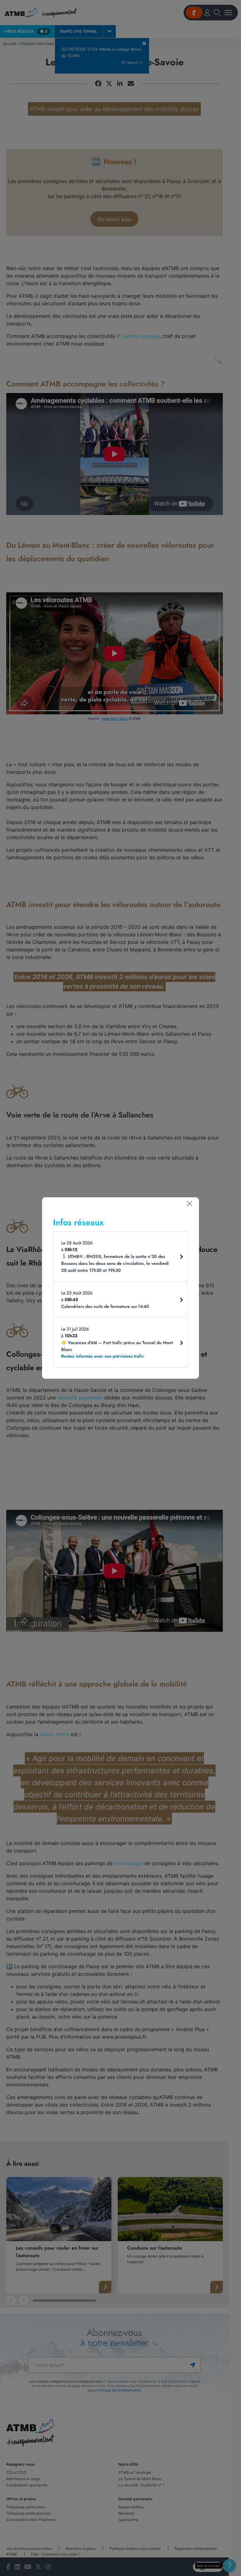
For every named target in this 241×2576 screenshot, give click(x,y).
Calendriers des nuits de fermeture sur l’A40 (105, 1306)
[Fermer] (190, 1204)
